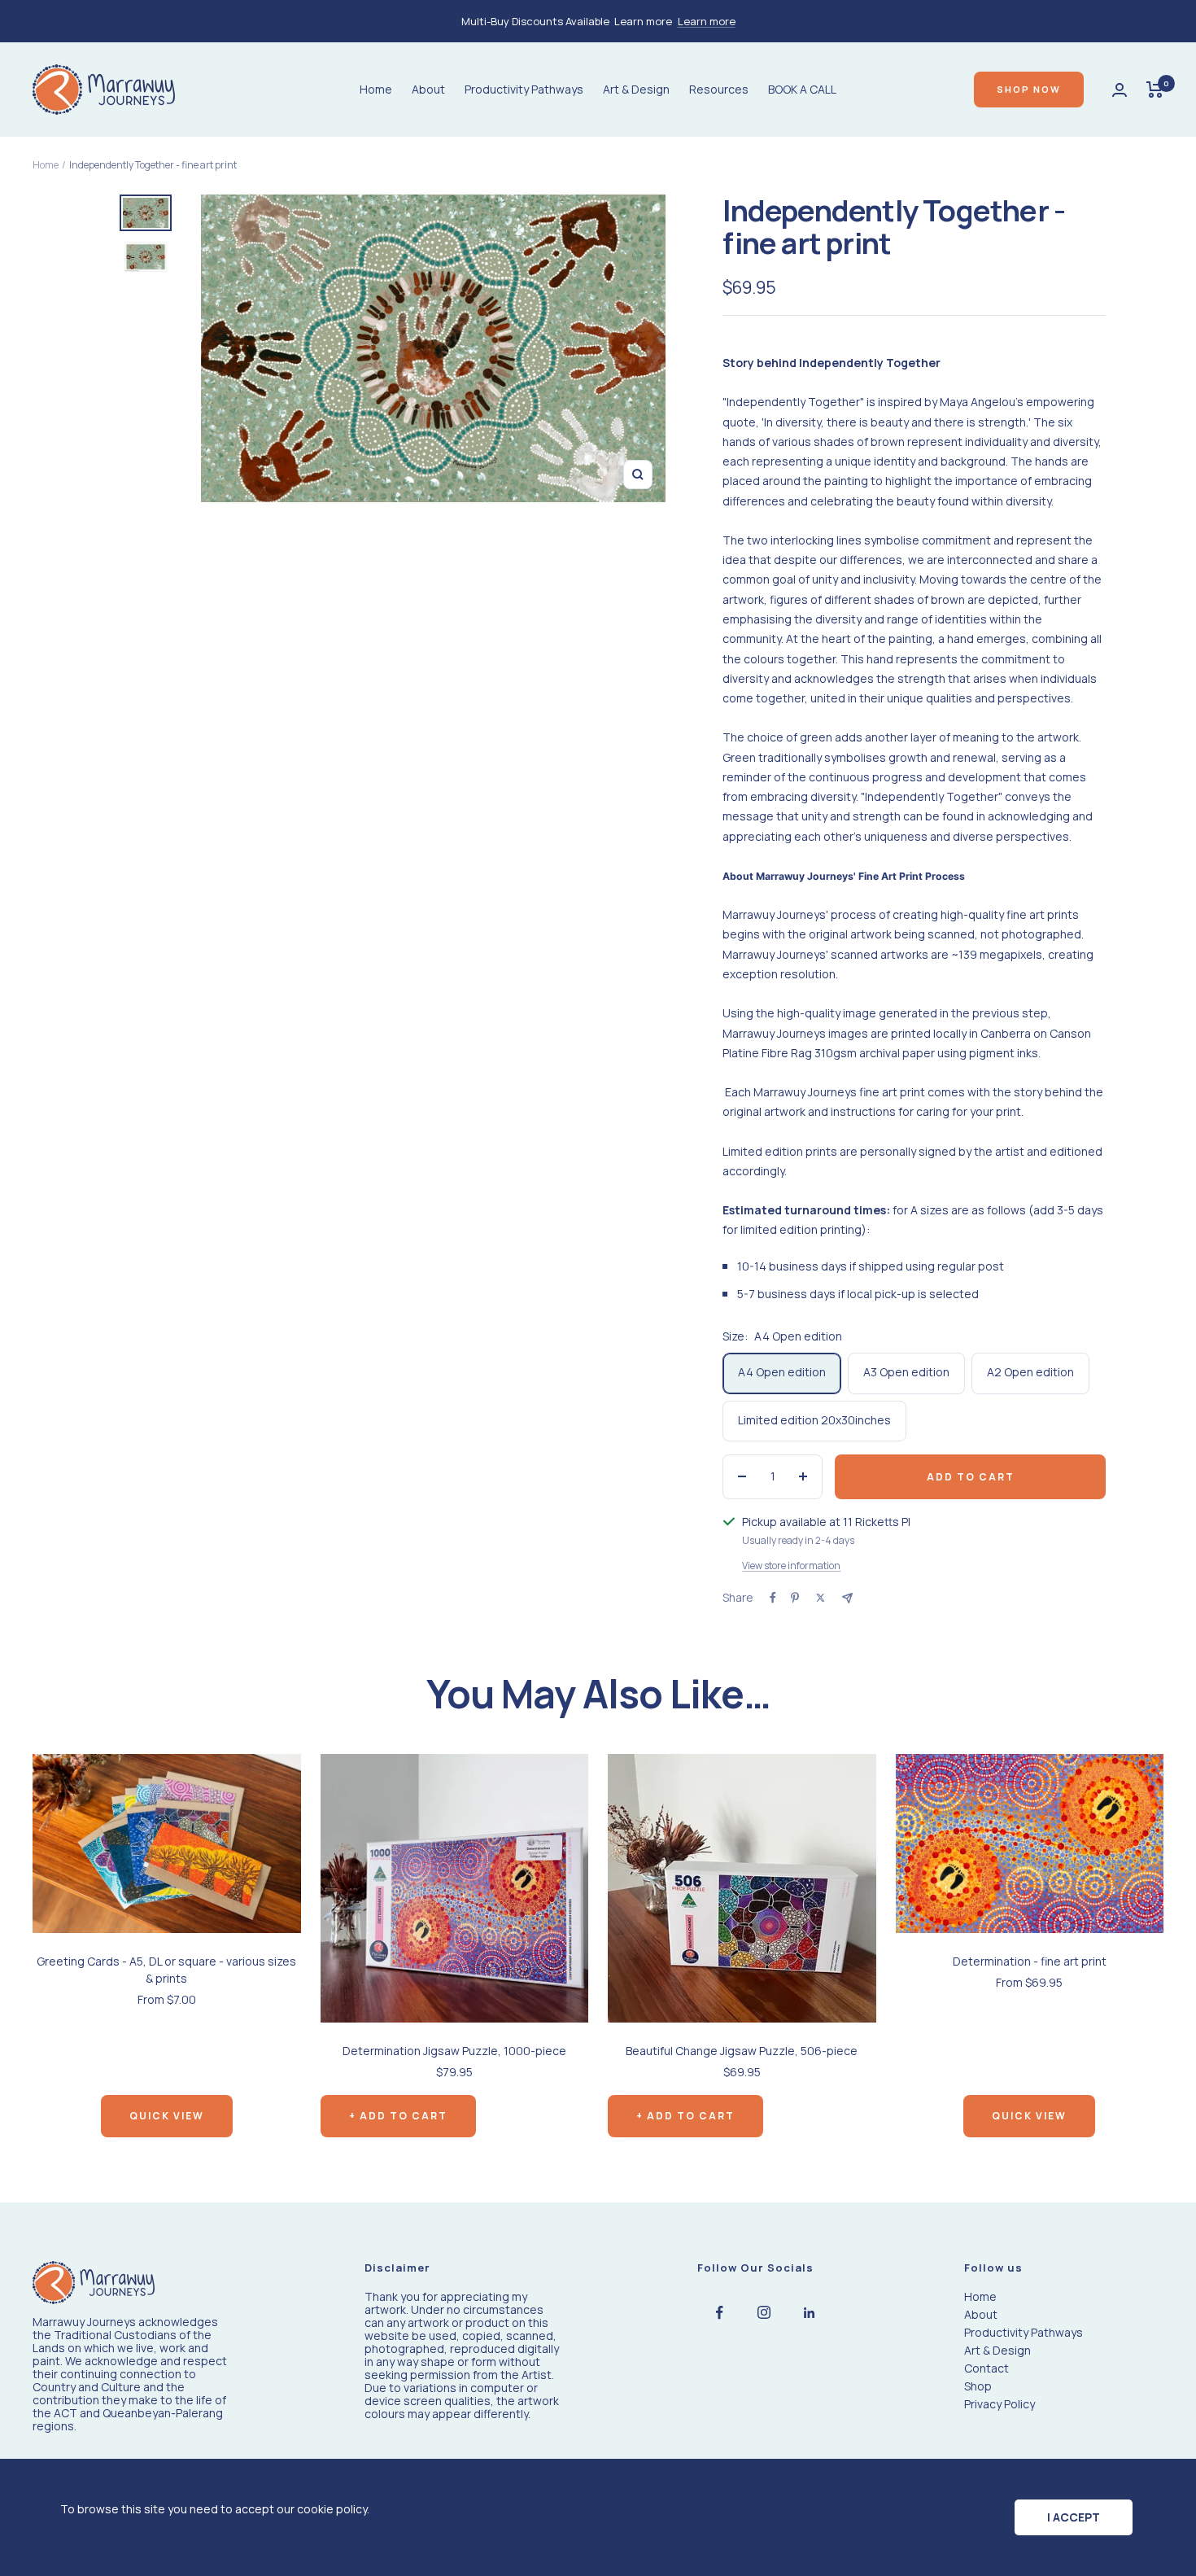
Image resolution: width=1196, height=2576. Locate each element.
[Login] (1120, 90)
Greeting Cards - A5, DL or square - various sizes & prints (166, 1970)
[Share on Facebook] (773, 1598)
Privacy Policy (1000, 2404)
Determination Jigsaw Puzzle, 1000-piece (454, 2051)
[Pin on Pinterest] (795, 1598)
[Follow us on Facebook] (720, 2313)
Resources (719, 89)
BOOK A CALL (802, 89)
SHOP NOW (1029, 89)
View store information (791, 1566)
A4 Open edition (782, 1372)
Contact (986, 2368)
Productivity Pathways (524, 89)
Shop (978, 2386)
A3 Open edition (906, 1372)
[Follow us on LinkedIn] (809, 2313)
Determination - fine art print (1030, 1961)
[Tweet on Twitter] (821, 1598)
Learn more (707, 21)
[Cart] (1155, 90)
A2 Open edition (1030, 1372)
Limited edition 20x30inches (814, 1420)
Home (376, 89)
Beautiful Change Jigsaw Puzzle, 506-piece (742, 2051)
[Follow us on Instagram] (764, 2313)
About (428, 89)
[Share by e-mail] (847, 1598)
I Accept (1074, 2517)
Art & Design (636, 89)
